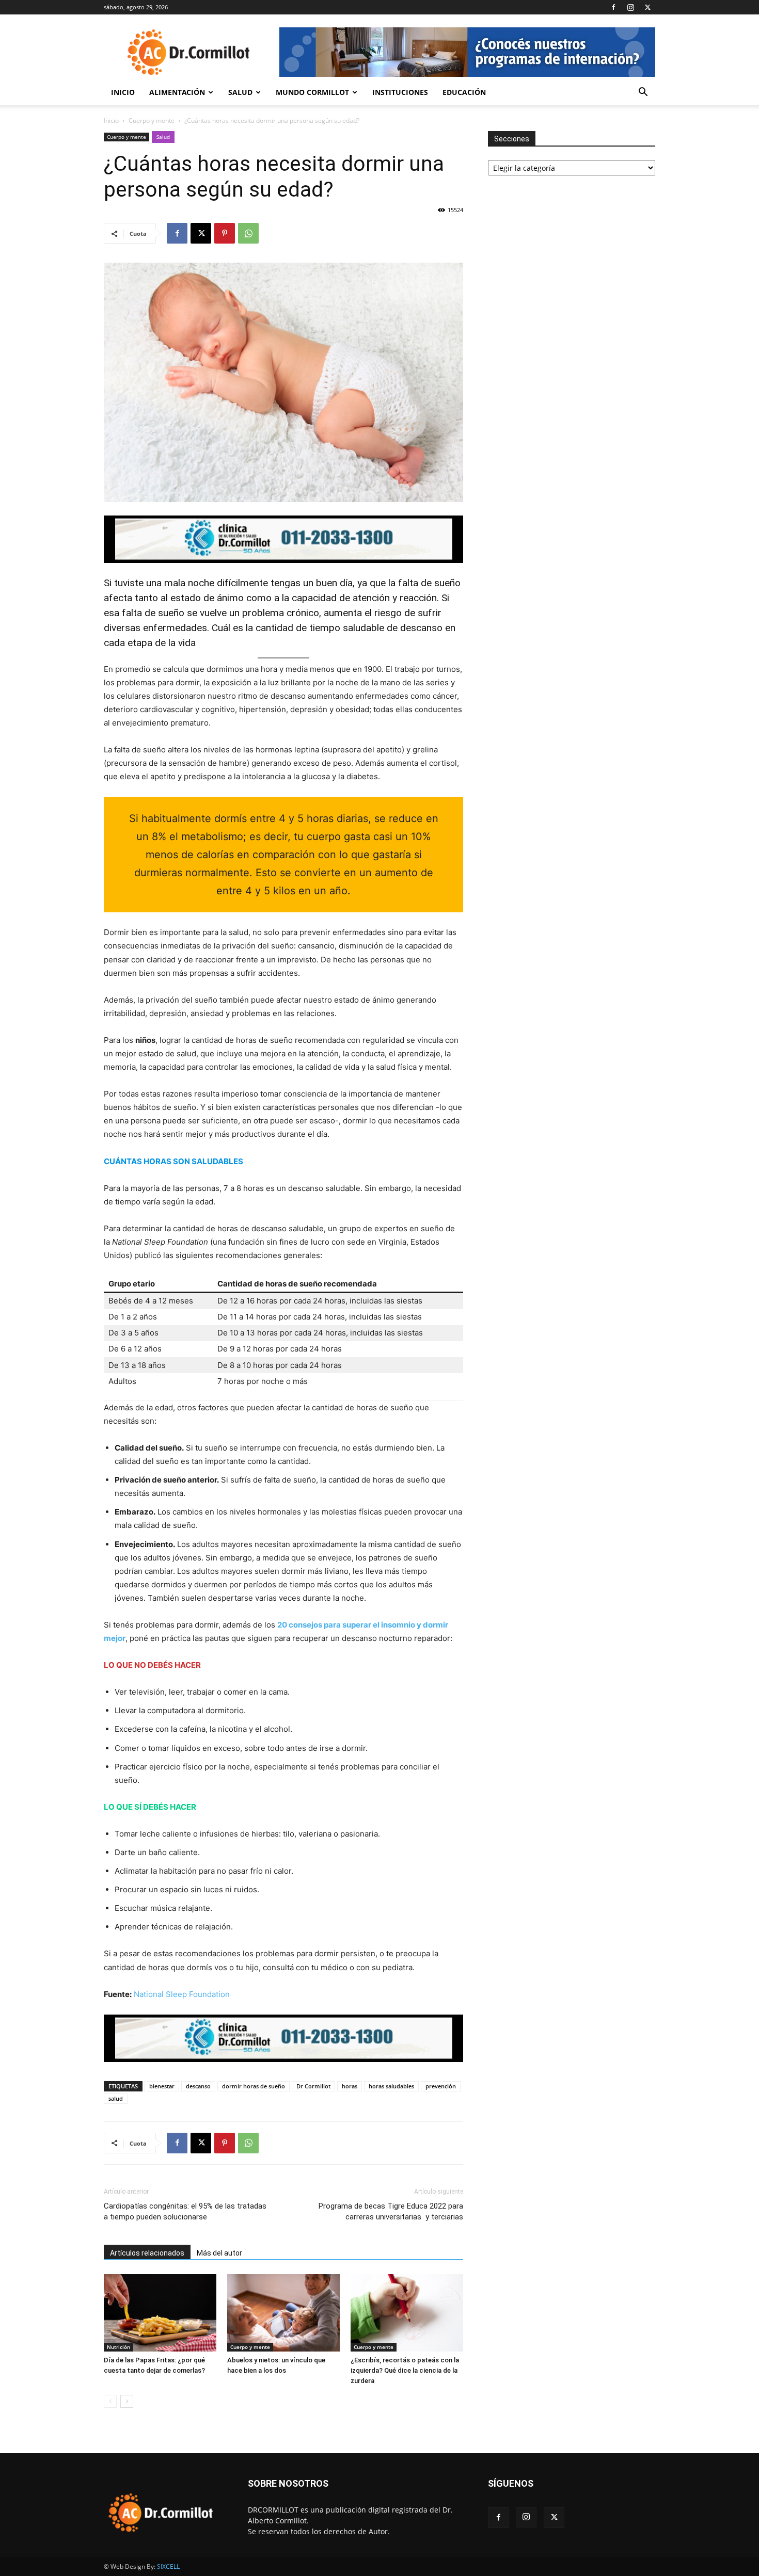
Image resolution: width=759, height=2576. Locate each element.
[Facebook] (613, 7)
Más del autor (219, 2253)
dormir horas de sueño (254, 2086)
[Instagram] (630, 7)
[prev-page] (110, 2401)
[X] (647, 7)
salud (116, 2098)
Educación (464, 92)
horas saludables (391, 2086)
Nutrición (118, 2347)
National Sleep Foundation (182, 1994)
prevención (441, 2086)
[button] (643, 93)
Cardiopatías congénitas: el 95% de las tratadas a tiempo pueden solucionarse (185, 2211)
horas (350, 2086)
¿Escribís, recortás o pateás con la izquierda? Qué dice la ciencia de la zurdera (405, 2370)
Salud (240, 92)
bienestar (162, 2086)
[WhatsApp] (248, 233)
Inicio (123, 92)
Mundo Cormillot (312, 92)
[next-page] (127, 2401)
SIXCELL (168, 2566)
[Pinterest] (225, 233)
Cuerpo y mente (152, 120)
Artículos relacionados (147, 2253)
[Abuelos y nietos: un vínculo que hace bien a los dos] (283, 2313)
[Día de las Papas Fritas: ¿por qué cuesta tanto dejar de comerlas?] (160, 2313)
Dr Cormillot (313, 2086)
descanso (198, 2086)
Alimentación (177, 92)
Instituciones (400, 92)
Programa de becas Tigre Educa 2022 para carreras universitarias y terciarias (391, 2211)
